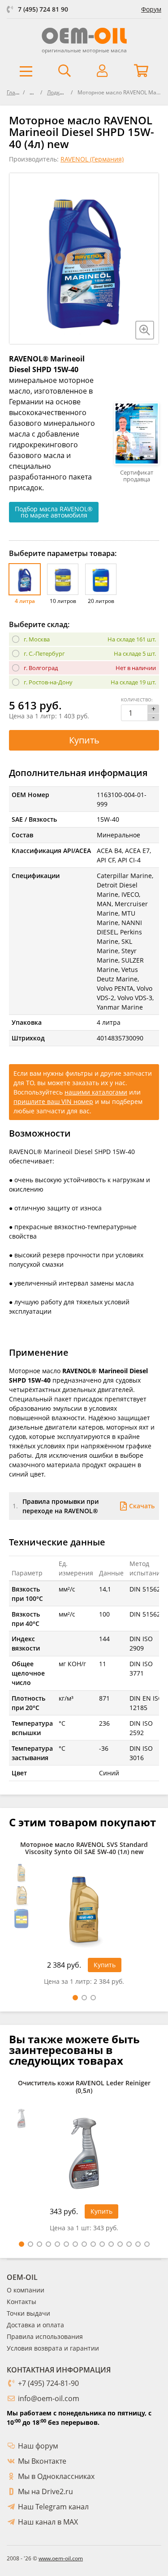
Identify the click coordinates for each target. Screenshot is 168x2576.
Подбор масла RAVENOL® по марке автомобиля (54, 512)
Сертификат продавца (137, 476)
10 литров (63, 601)
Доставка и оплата (35, 2325)
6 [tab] (66, 2244)
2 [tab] (84, 1998)
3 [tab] (93, 1998)
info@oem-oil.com (49, 2398)
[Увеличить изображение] (145, 330)
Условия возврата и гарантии (53, 2348)
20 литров (101, 601)
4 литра (25, 601)
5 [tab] (57, 2244)
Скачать (142, 1506)
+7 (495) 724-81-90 (48, 2383)
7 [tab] (75, 2244)
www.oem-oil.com (61, 2558)
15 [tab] (147, 2244)
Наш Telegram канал (53, 2507)
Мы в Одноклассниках (56, 2476)
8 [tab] (84, 2244)
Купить (84, 740)
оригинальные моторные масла (84, 50)
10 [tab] (102, 2244)
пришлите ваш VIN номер (53, 1101)
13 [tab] (129, 2244)
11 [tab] (111, 2244)
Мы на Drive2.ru (45, 2491)
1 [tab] (75, 1998)
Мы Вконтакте (42, 2461)
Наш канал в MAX (48, 2522)
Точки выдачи (28, 2313)
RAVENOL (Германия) (92, 159)
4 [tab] (48, 2244)
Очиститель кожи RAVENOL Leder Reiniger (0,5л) (84, 2087)
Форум (151, 9)
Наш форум (38, 2446)
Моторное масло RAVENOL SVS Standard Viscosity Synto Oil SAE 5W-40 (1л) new (84, 1849)
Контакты (22, 2302)
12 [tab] (120, 2244)
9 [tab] (93, 2244)
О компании (26, 2290)
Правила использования (45, 2336)
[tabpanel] (84, 1916)
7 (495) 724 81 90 (43, 9)
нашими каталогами (96, 1092)
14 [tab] (138, 2244)
